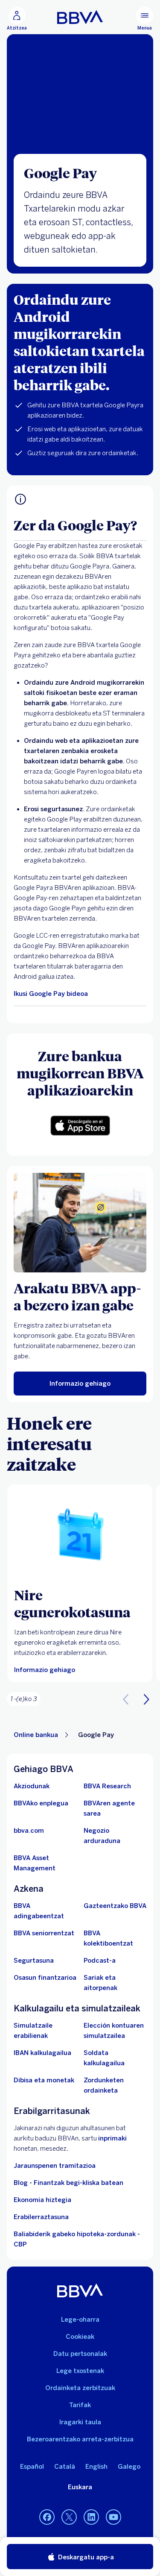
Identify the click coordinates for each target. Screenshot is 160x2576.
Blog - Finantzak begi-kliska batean (68, 2183)
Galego (129, 2467)
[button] (17, 19)
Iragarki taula (80, 2422)
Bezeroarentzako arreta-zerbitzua (80, 2439)
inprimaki (112, 2138)
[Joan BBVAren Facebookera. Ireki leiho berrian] (47, 2517)
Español (32, 2467)
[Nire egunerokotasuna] (80, 1535)
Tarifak (80, 2405)
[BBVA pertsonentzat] (80, 17)
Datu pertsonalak (80, 2354)
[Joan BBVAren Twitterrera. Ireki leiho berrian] (69, 2517)
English (96, 2467)
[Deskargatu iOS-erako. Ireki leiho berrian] (80, 1126)
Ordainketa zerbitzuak (80, 2388)
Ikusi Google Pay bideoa (51, 994)
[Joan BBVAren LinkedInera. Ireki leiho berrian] (91, 2517)
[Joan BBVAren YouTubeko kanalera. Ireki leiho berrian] (113, 2517)
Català (65, 2467)
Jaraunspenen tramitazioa (55, 2166)
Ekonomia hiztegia (42, 2200)
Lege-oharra (80, 2320)
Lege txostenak (80, 2371)
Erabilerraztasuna (41, 2217)
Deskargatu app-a (85, 2557)
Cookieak (80, 2337)
